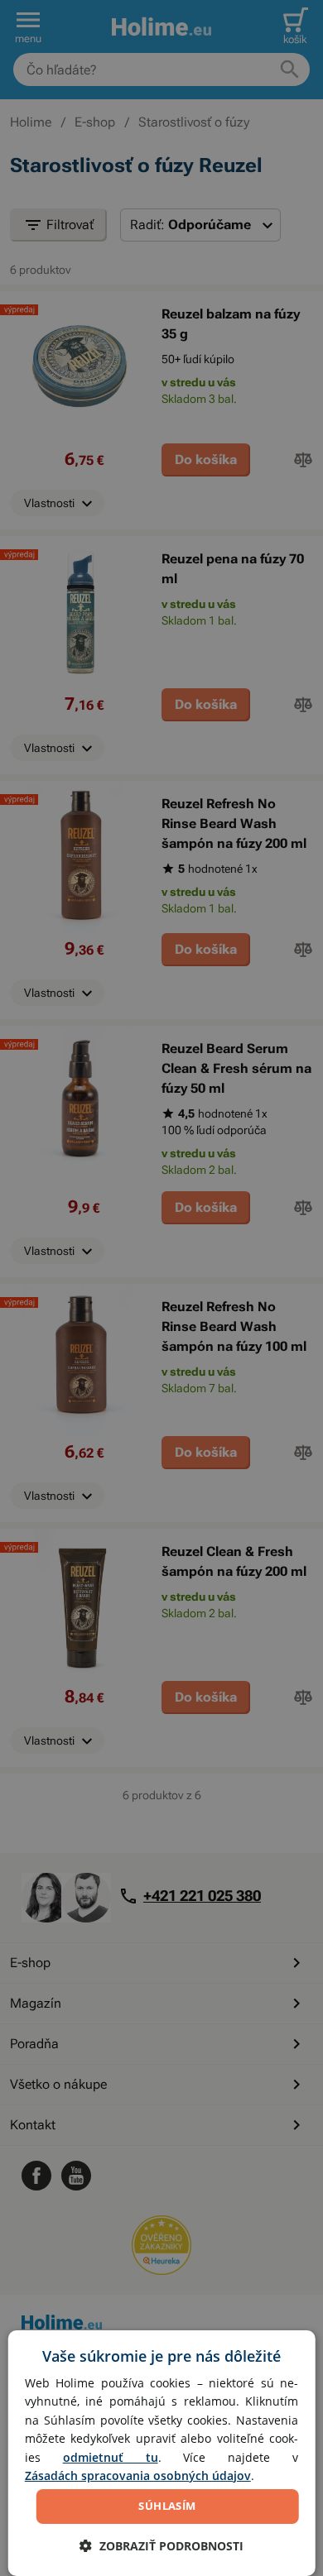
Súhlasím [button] (167, 2506)
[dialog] (162, 2453)
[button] (161, 2546)
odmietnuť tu (111, 2457)
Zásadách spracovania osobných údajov (138, 2475)
